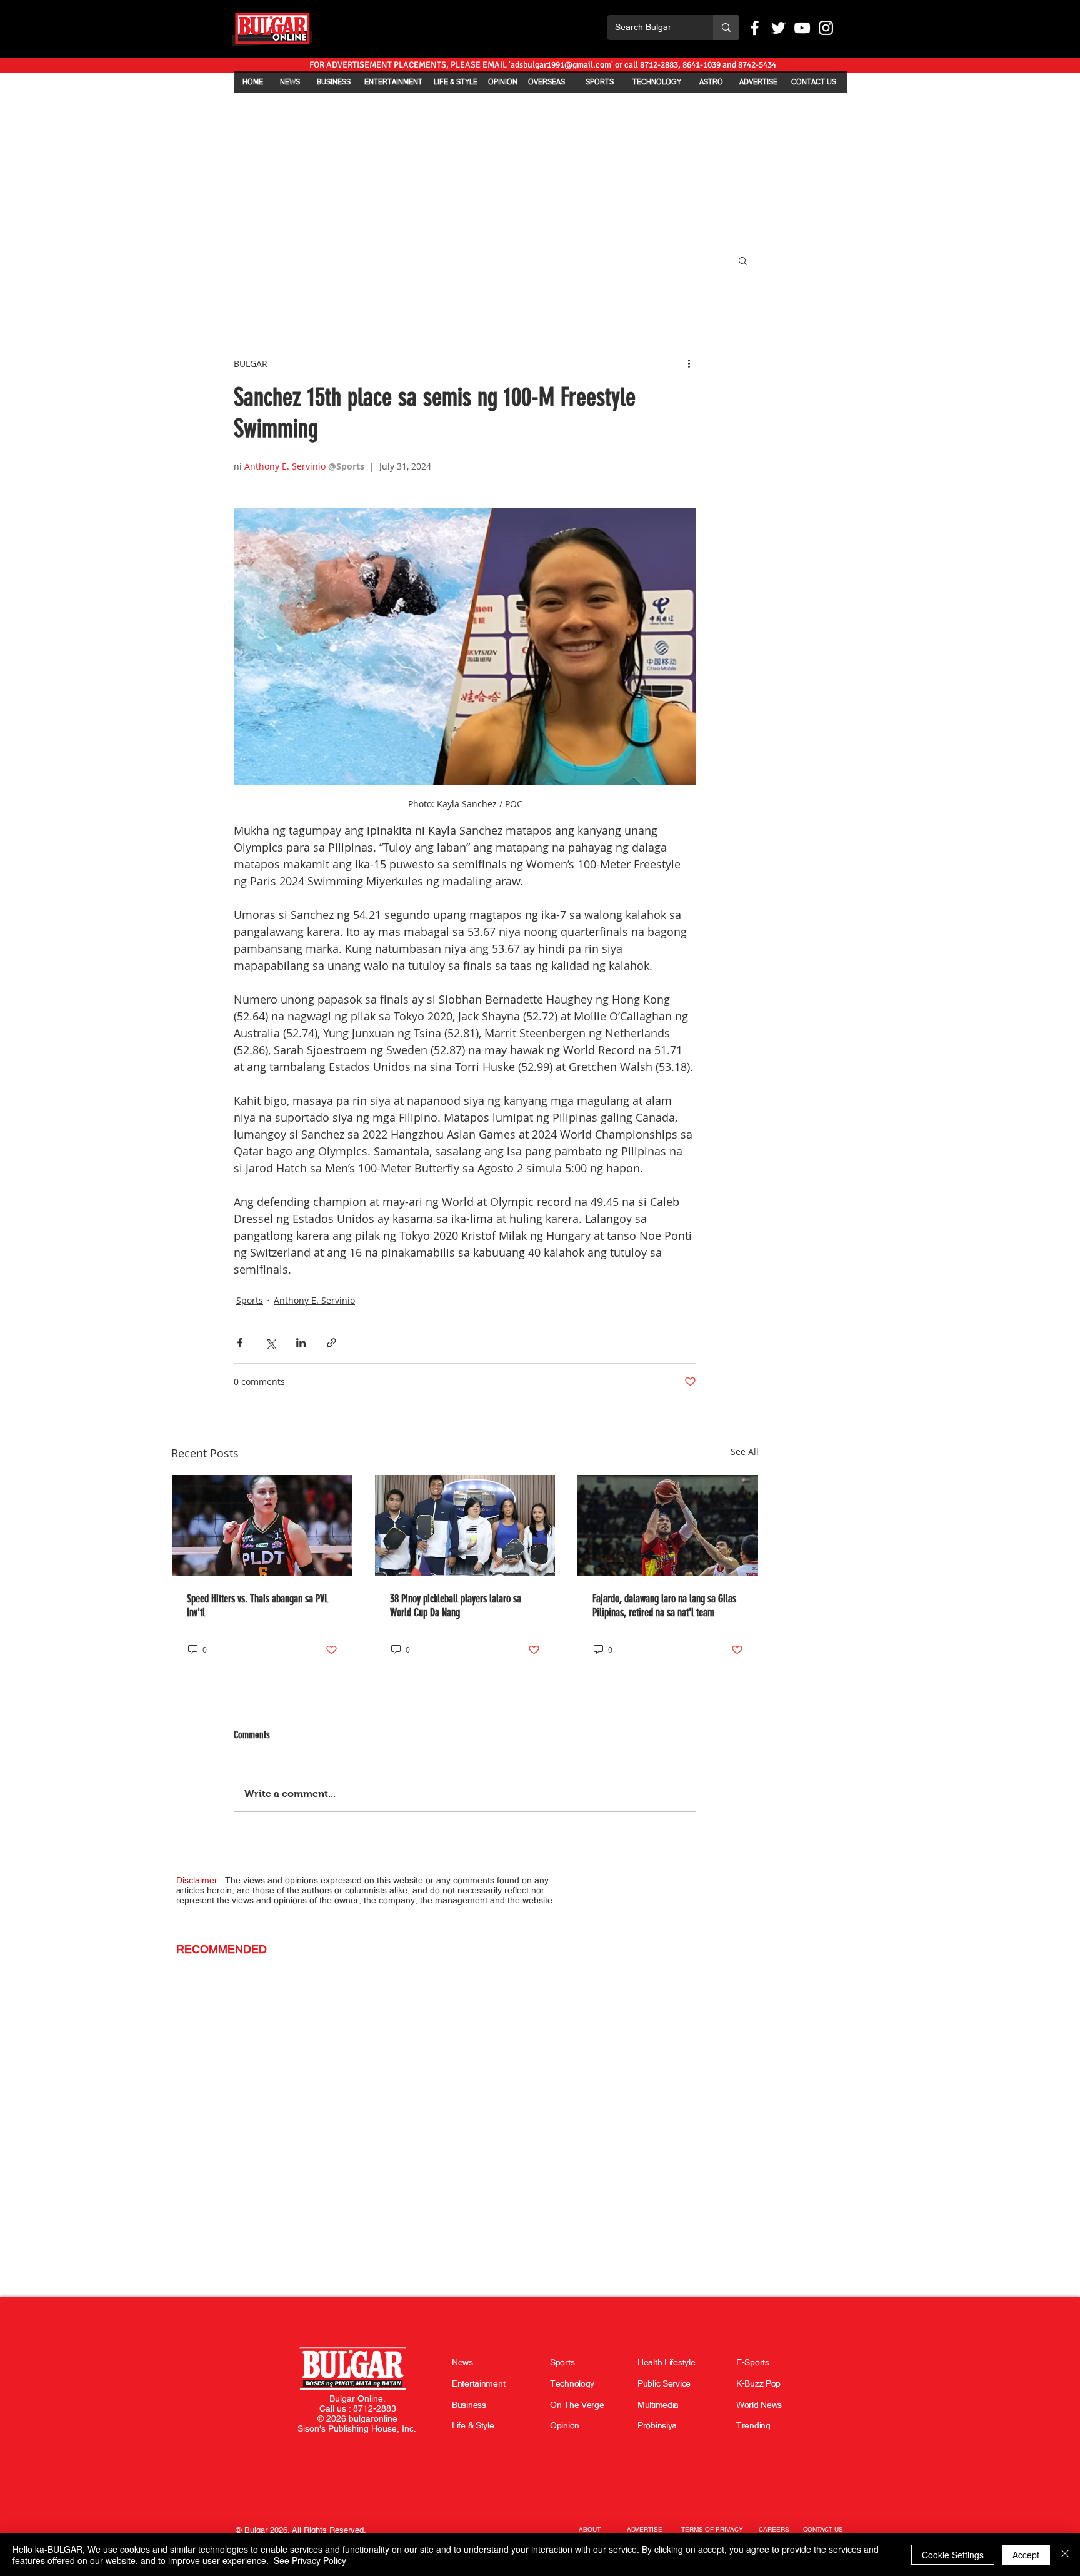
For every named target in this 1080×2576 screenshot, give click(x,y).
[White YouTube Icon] (802, 28)
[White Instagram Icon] (826, 28)
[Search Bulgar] (726, 28)
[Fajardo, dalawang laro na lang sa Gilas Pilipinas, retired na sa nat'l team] (668, 1526)
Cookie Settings (953, 2555)
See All (745, 1452)
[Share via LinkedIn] (301, 1343)
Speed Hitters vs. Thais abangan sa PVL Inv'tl (257, 1606)
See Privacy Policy (310, 2560)
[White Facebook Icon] (755, 28)
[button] (743, 260)
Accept (1026, 2555)
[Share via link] (332, 1343)
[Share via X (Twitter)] (270, 1343)
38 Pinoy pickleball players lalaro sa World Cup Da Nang (456, 1606)
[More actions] (689, 363)
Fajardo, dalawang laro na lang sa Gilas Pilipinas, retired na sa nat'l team (664, 1606)
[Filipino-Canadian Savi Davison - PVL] (262, 1526)
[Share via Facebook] (240, 1343)
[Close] (1065, 2555)
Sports (250, 1300)
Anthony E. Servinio (314, 1300)
